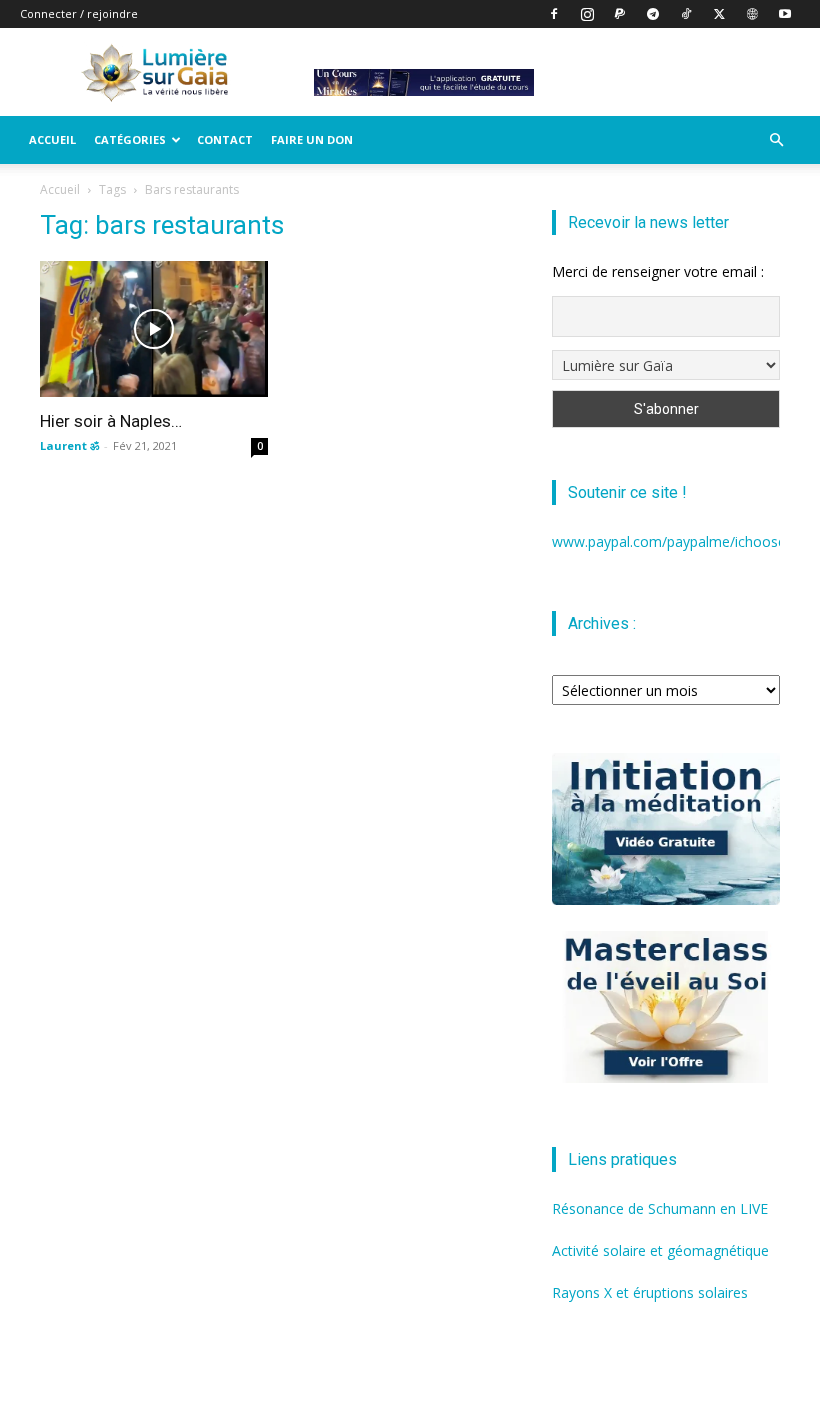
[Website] (752, 14)
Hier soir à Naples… (111, 421)
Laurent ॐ (69, 445)
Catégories (130, 139)
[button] (776, 140)
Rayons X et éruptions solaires (650, 1292)
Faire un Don (312, 139)
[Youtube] (785, 14)
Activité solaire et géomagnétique (660, 1250)
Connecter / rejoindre (79, 13)
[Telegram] (653, 14)
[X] (719, 14)
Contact (225, 139)
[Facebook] (554, 14)
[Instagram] (587, 14)
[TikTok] (686, 14)
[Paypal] (620, 14)
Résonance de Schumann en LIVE (660, 1208)
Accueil (52, 139)
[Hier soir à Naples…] (154, 329)
